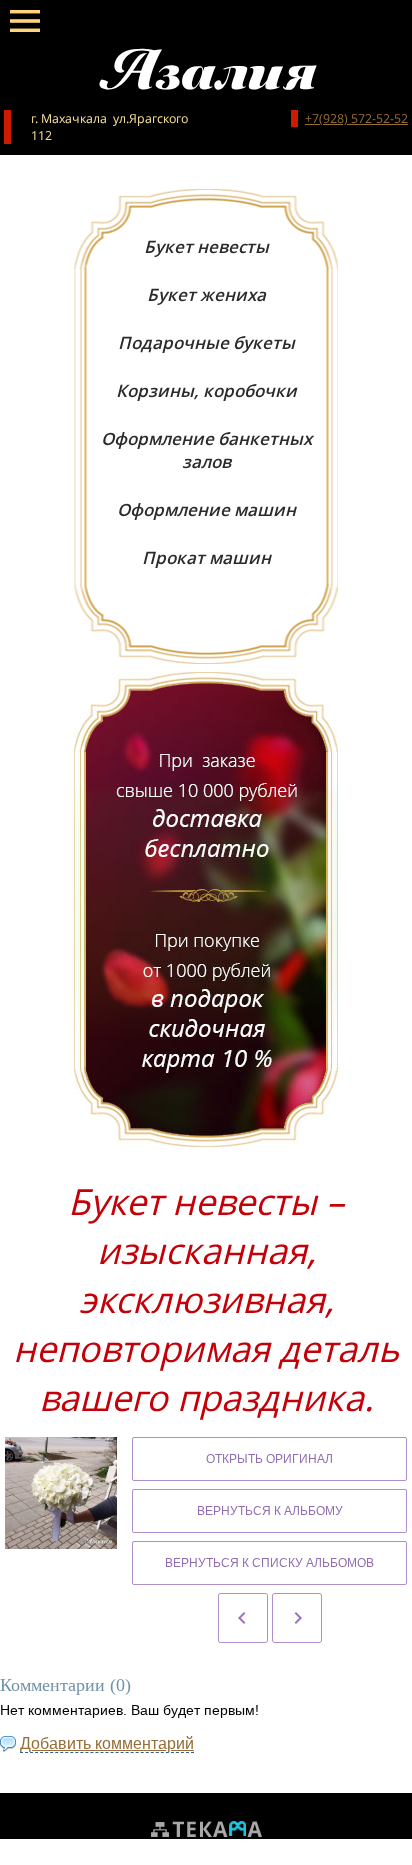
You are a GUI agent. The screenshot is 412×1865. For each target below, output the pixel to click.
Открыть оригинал (269, 1459)
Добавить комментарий (107, 1743)
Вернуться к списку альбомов (269, 1563)
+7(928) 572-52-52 (356, 118)
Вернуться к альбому (270, 1511)
